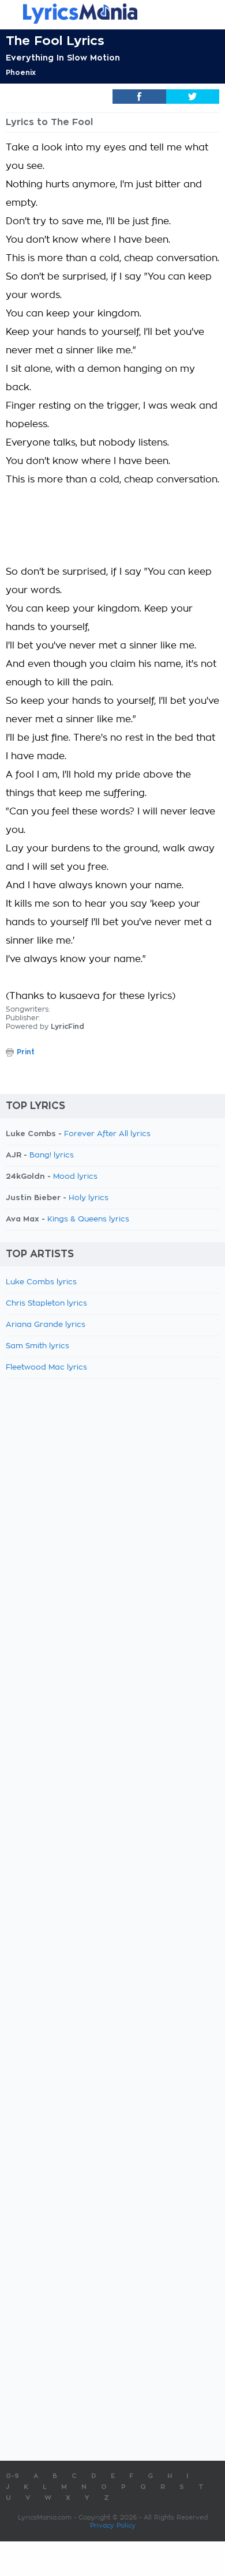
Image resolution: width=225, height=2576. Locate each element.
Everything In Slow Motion (63, 58)
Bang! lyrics (52, 1155)
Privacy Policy (113, 2526)
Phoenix (21, 73)
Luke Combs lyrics (41, 1282)
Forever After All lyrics (107, 1134)
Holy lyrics (89, 1198)
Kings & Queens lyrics (88, 1219)
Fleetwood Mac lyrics (46, 1368)
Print (26, 1052)
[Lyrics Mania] (112, 14)
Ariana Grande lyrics (46, 1325)
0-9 (12, 2476)
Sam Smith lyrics (37, 1346)
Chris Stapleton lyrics (46, 1304)
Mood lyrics (75, 1177)
